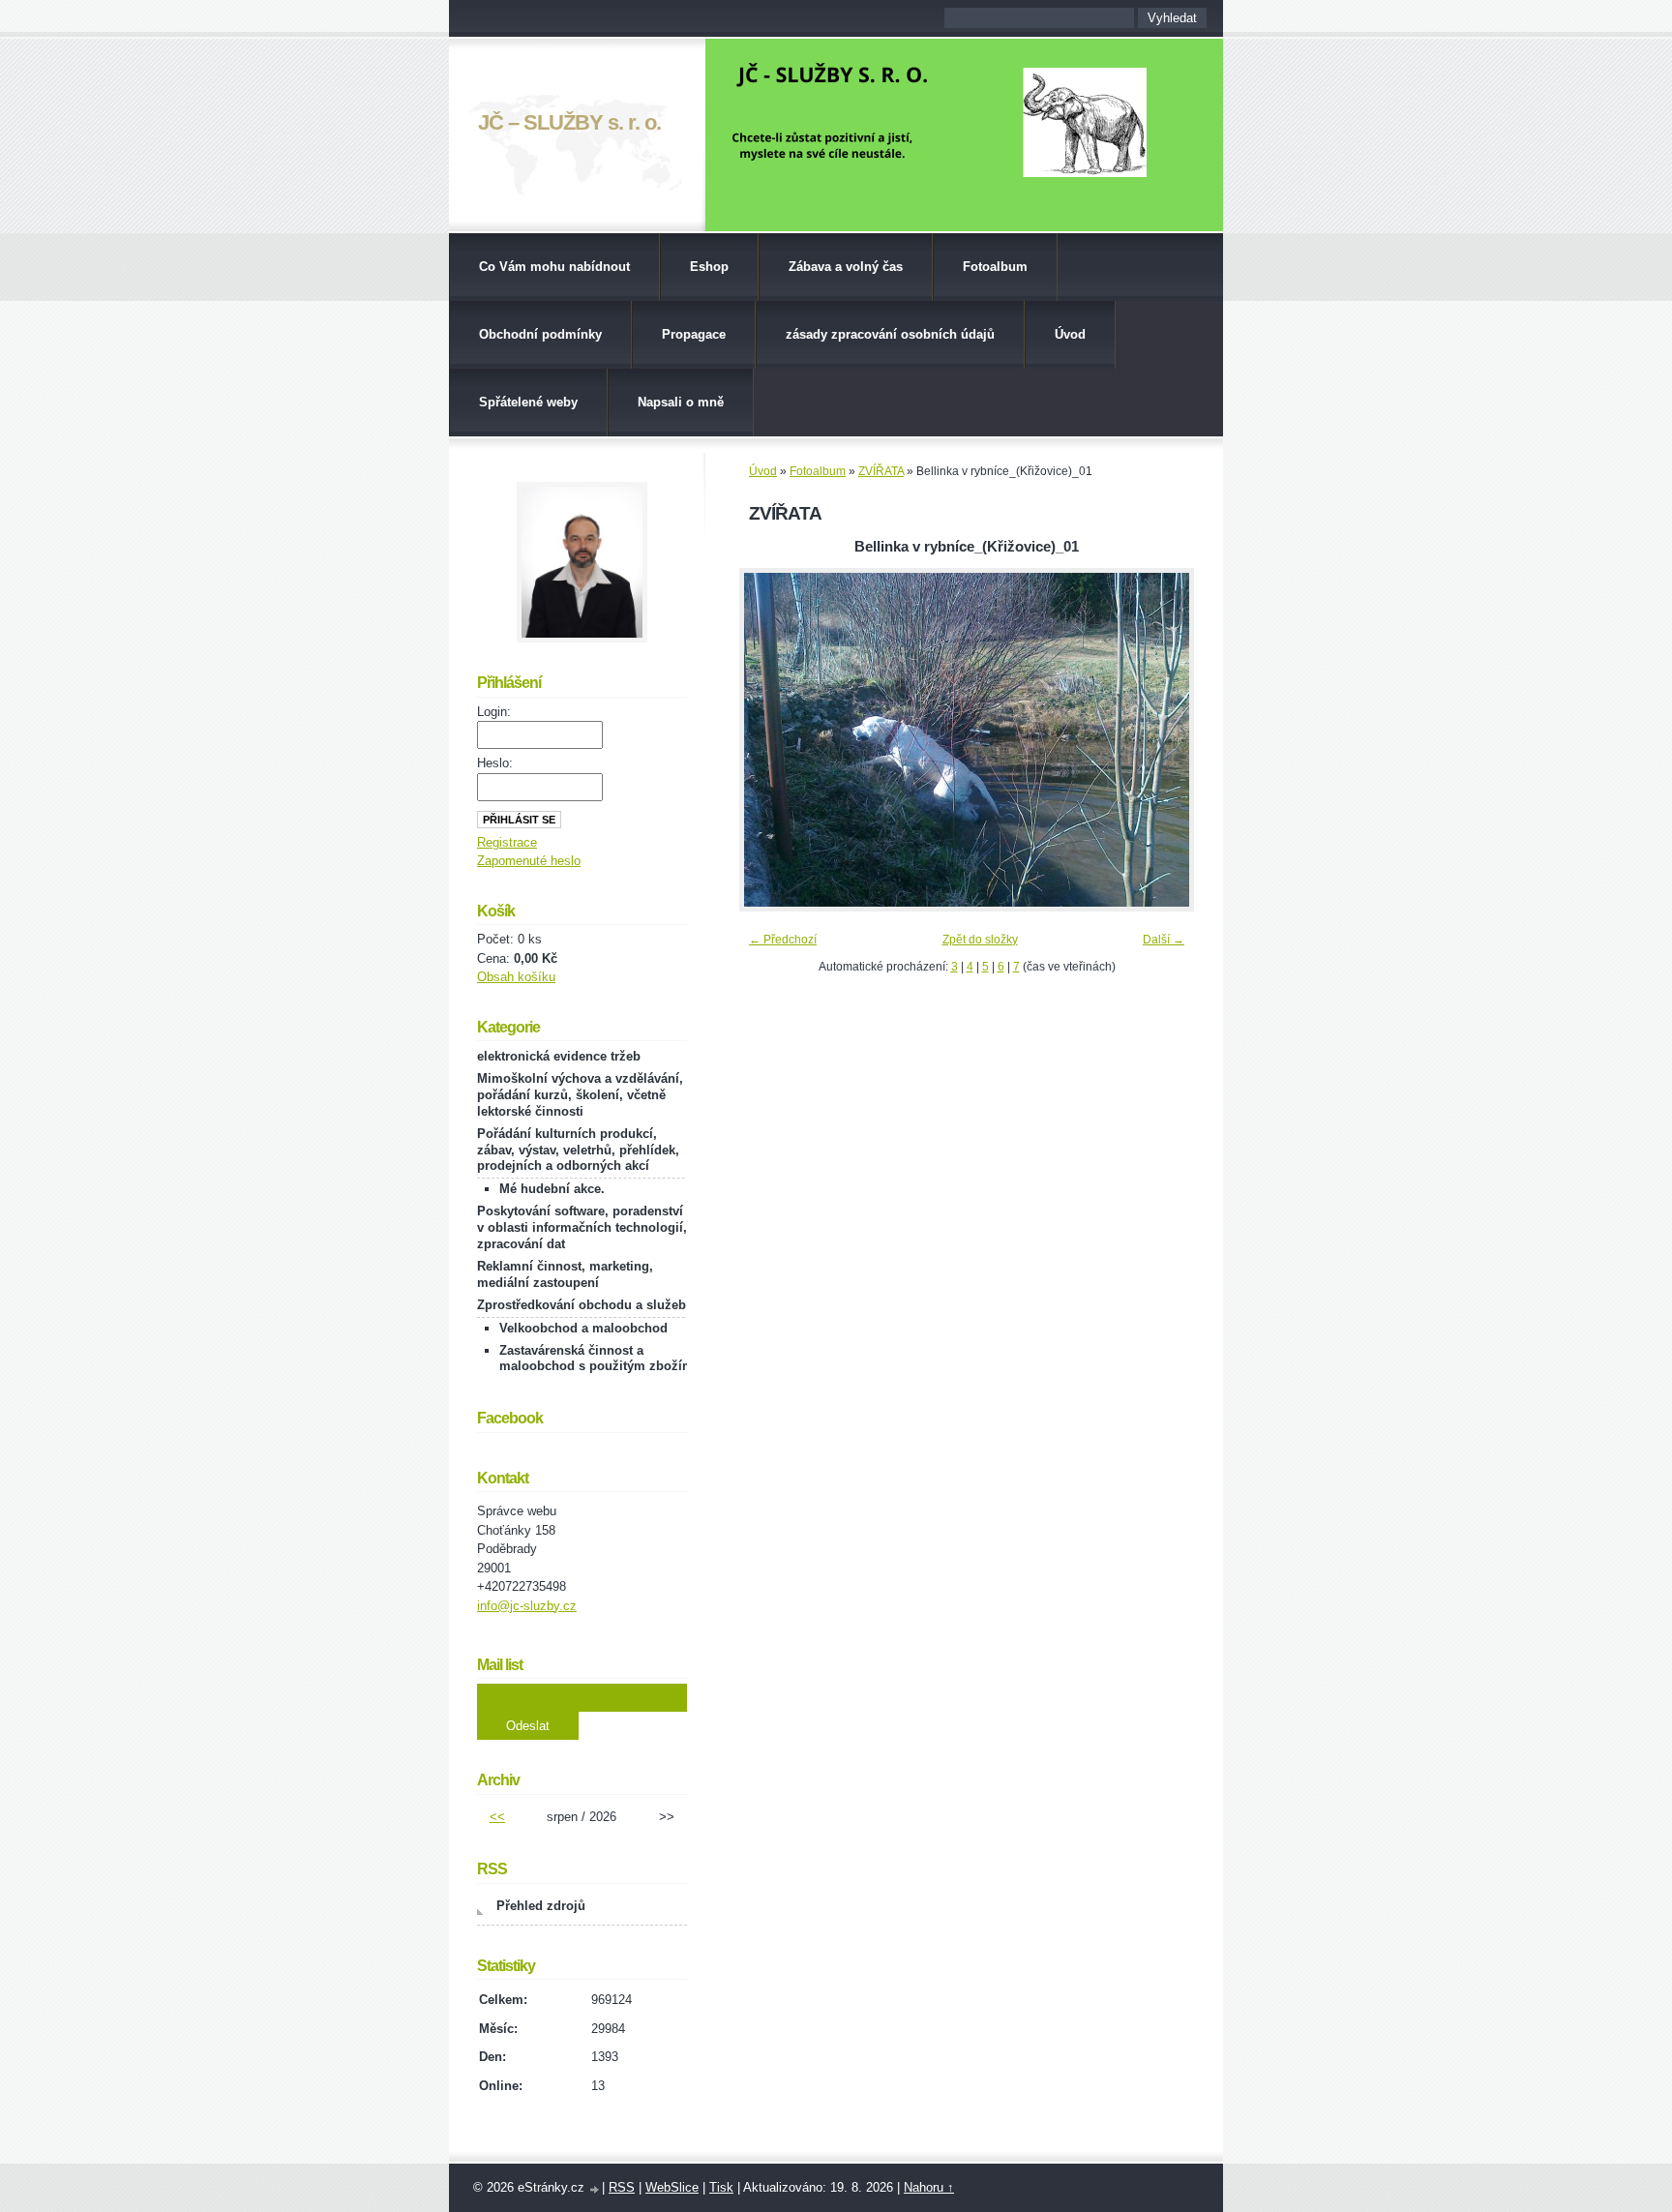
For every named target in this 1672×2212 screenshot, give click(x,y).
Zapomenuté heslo (529, 861)
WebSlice (672, 2187)
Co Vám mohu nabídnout (554, 267)
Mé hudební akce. (552, 1189)
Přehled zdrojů (541, 1906)
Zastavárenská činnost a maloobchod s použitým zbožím (597, 1359)
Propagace (694, 334)
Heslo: (495, 763)
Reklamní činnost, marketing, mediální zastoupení (565, 1274)
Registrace (507, 842)
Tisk (721, 2187)
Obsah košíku (516, 977)
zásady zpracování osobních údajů (890, 334)
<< (497, 1817)
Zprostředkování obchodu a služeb (582, 1305)
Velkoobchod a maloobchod (583, 1328)
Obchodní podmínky (540, 334)
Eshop (709, 267)
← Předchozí (783, 940)
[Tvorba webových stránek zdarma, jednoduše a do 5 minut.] (595, 2189)
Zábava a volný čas (846, 267)
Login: (494, 712)
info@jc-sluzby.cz (527, 1606)
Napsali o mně (681, 402)
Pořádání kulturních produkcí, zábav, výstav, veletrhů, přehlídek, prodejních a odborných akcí (578, 1150)
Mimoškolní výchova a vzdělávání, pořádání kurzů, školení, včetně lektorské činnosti (580, 1095)
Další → (1164, 940)
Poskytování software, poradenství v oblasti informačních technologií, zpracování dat (582, 1227)
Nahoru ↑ (929, 2187)
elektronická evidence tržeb (559, 1056)
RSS (622, 2187)
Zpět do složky (980, 940)
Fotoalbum (995, 267)
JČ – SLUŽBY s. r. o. (569, 122)
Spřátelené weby (528, 402)
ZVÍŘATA (881, 471)
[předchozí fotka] (771, 740)
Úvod (1070, 334)
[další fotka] (1163, 740)
